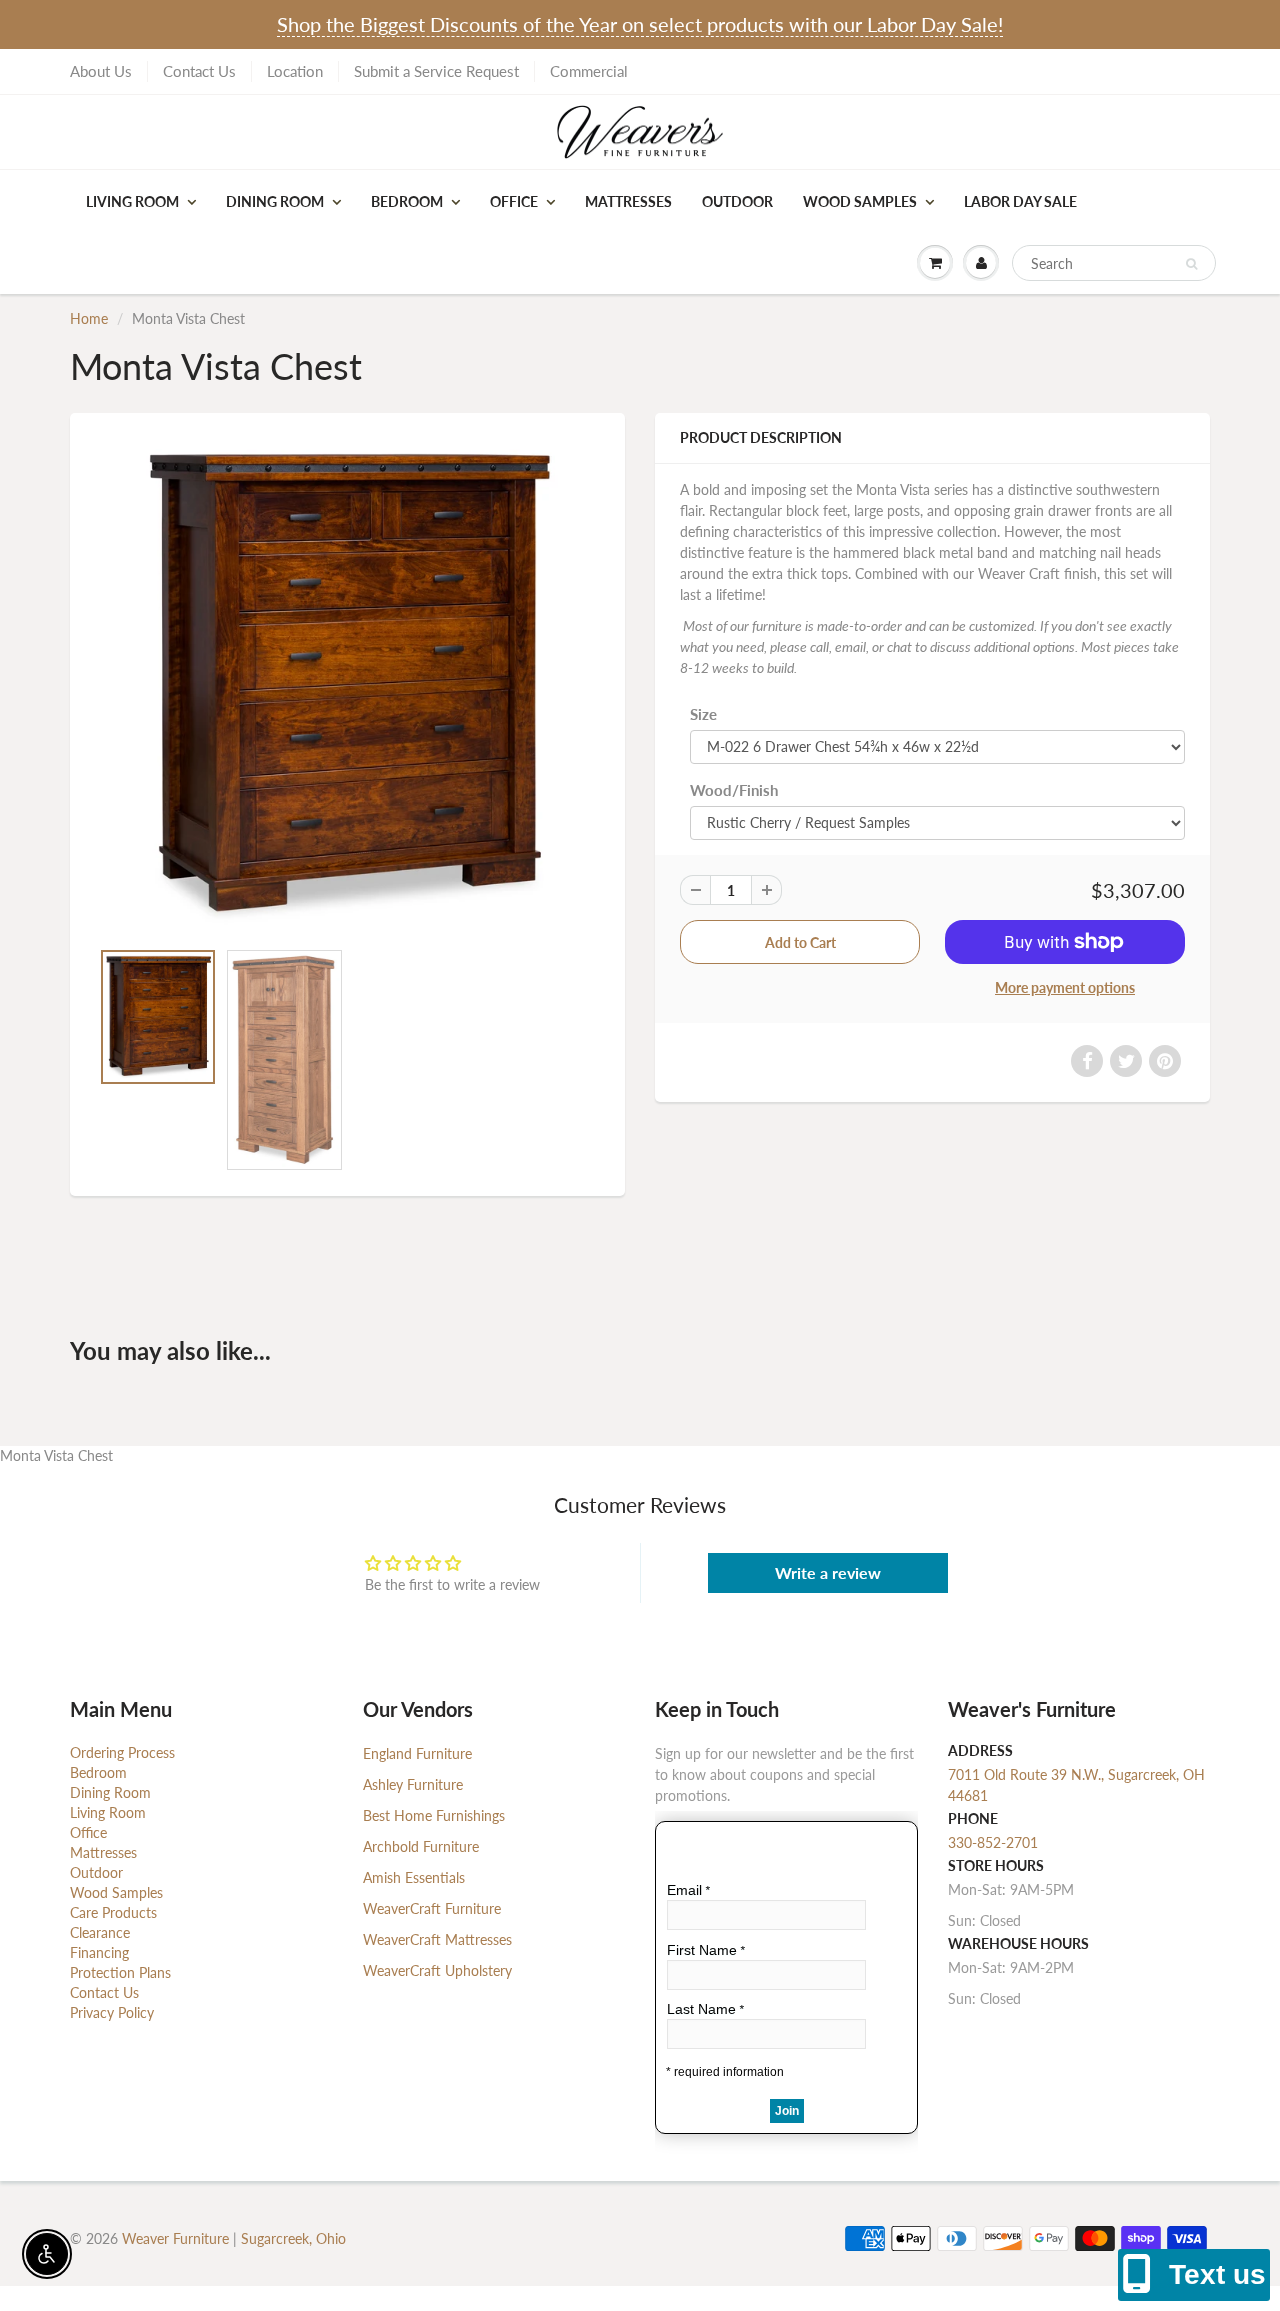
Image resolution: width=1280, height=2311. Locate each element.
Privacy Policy (112, 2012)
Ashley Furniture (413, 1784)
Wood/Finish (734, 790)
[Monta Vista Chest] (347, 685)
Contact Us (199, 71)
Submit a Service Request (436, 71)
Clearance (100, 1932)
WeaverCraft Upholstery (437, 1970)
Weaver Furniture (177, 2238)
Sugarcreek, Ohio (293, 2238)
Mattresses (628, 201)
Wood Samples (860, 201)
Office (514, 201)
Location (295, 71)
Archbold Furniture (421, 1846)
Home (89, 318)
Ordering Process (122, 1752)
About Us (101, 71)
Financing (99, 1952)
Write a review (828, 1572)
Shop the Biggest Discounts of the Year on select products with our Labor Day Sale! (640, 24)
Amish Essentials (414, 1877)
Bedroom (407, 201)
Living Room (132, 201)
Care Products (113, 1912)
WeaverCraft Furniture (432, 1908)
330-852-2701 (993, 1842)
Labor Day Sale (1020, 201)
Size (703, 714)
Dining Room (275, 201)
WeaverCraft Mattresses (437, 1939)
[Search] (1191, 264)
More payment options (1065, 987)
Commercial (589, 71)
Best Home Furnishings (434, 1815)
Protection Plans (120, 1972)
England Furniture (417, 1753)
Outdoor (737, 201)
